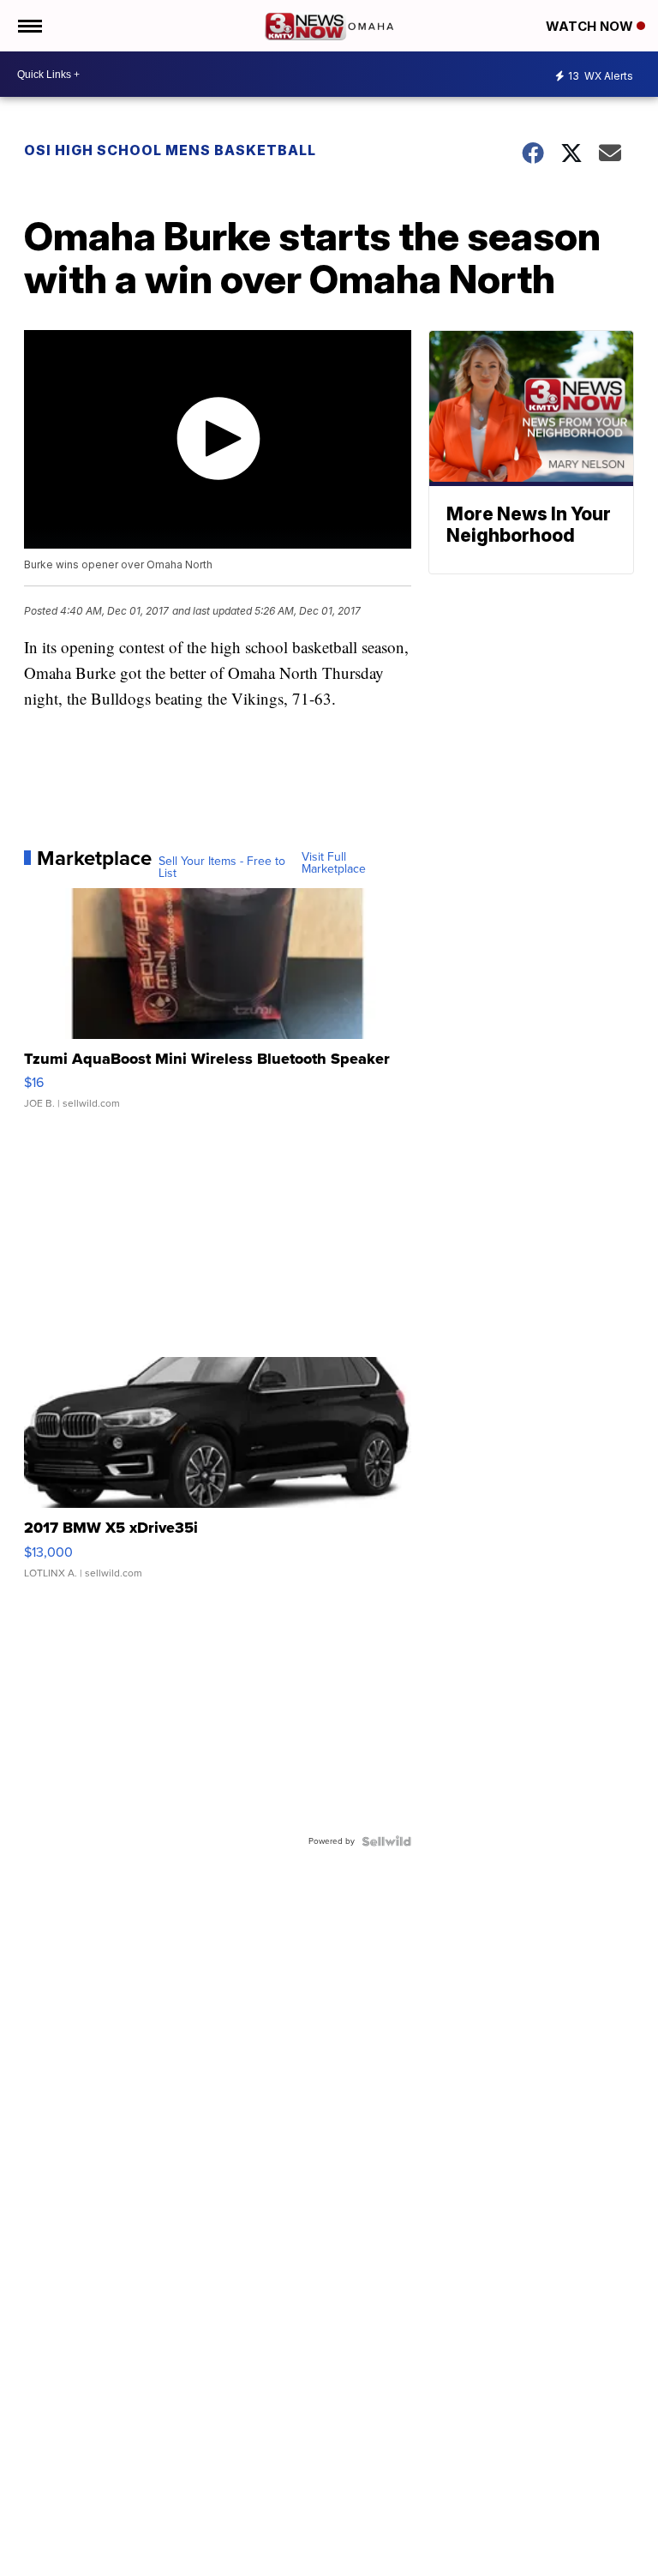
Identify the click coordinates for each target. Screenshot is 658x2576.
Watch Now (591, 26)
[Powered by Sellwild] (386, 1841)
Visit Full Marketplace (334, 863)
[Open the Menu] (29, 26)
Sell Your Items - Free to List (222, 868)
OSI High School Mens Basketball (170, 150)
